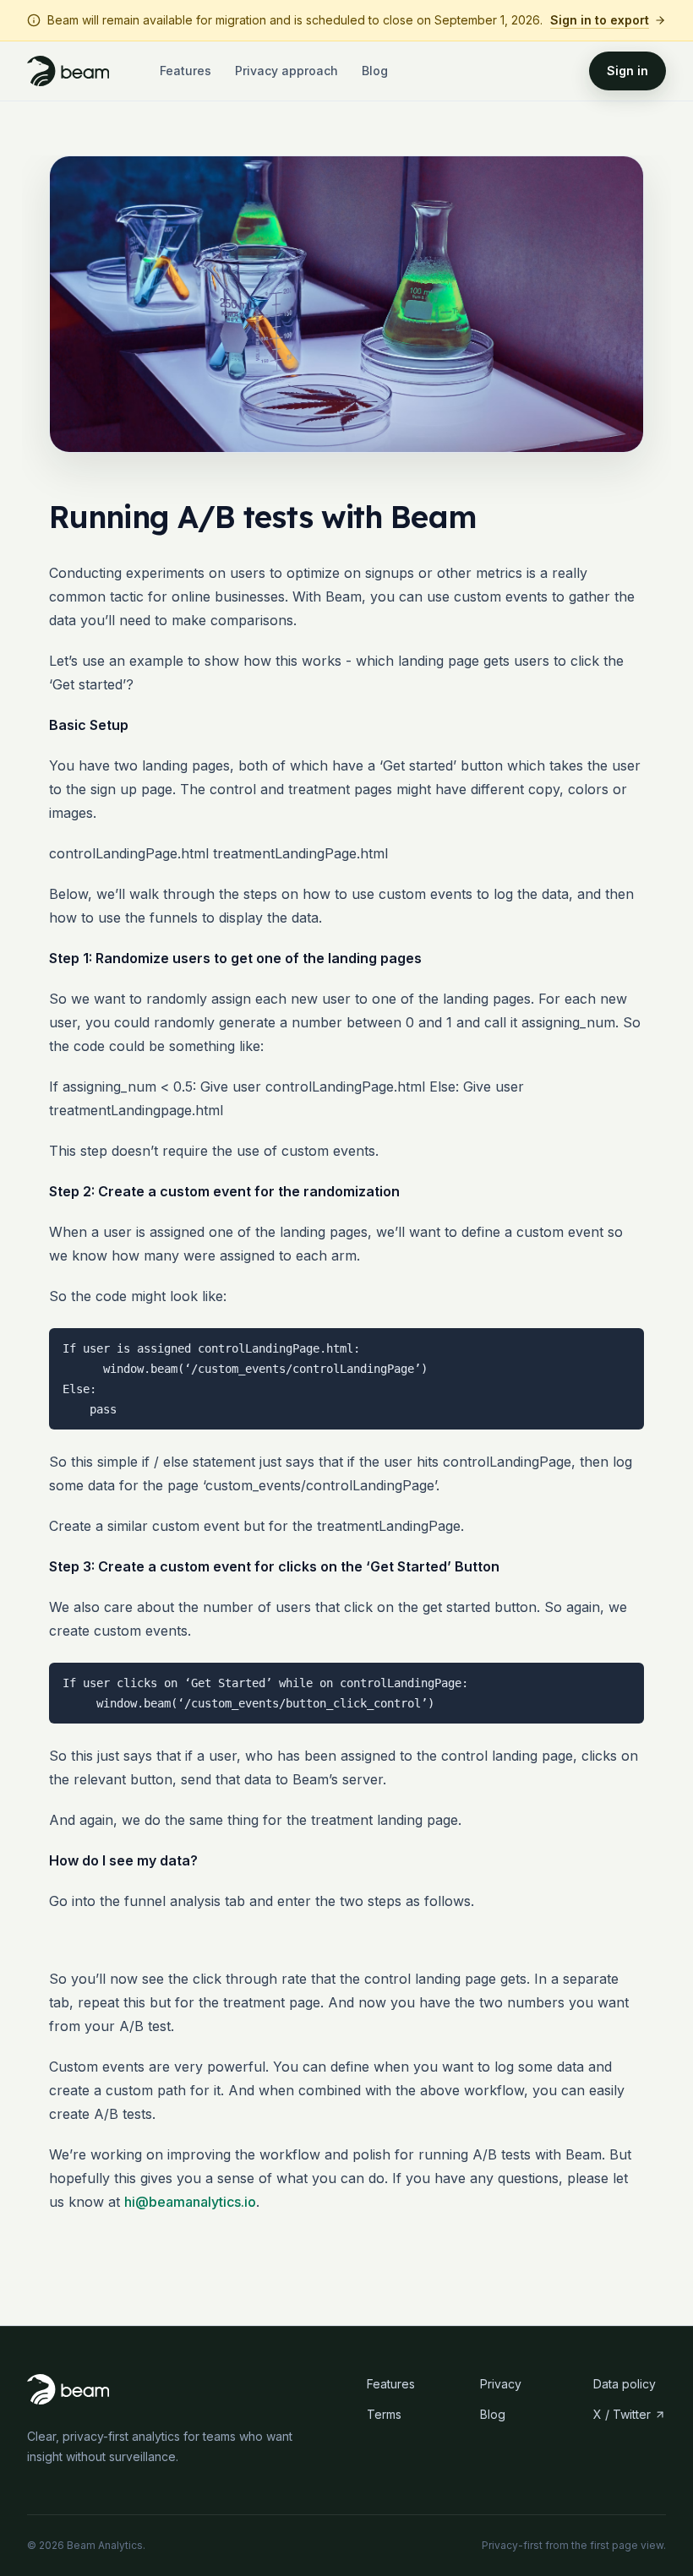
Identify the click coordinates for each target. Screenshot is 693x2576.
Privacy (501, 2384)
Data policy (625, 2384)
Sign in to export (600, 20)
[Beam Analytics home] (68, 71)
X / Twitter (622, 2414)
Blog (375, 71)
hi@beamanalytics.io (190, 2202)
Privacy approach (286, 71)
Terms (384, 2414)
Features (186, 71)
